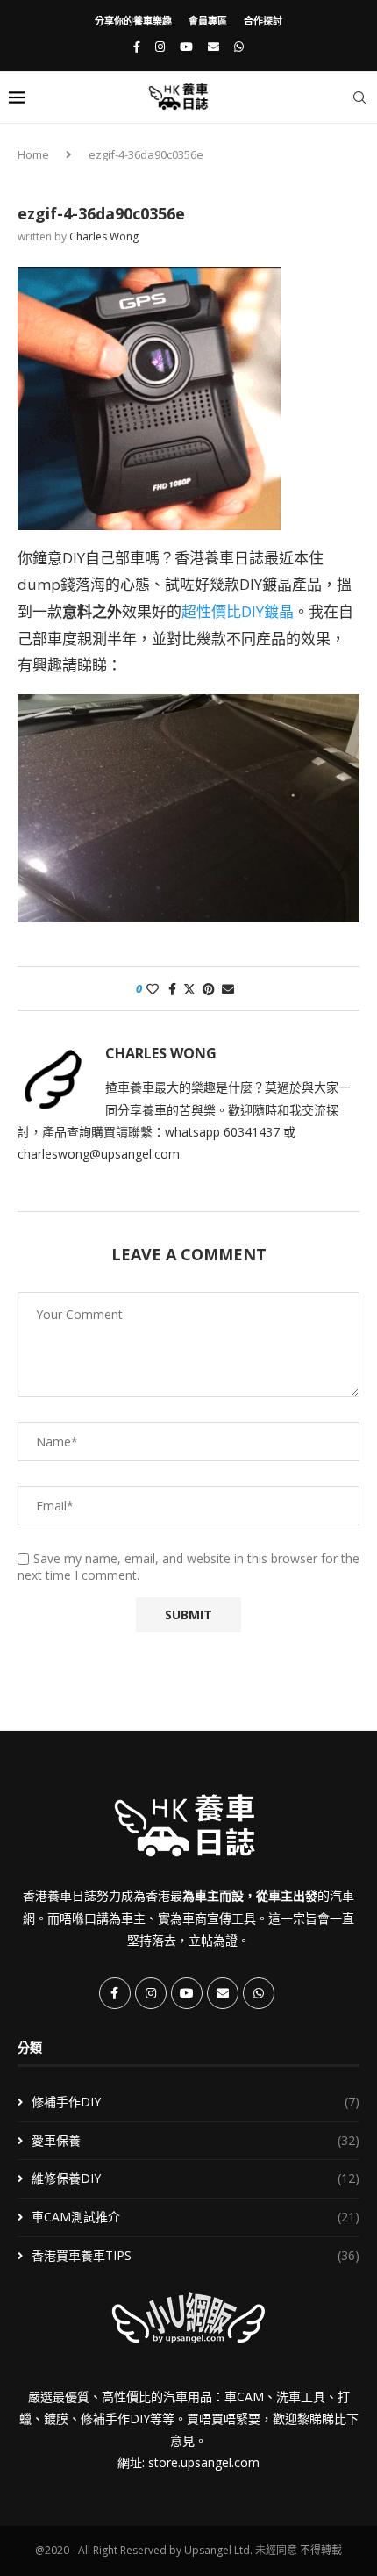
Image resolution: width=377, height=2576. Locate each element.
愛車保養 (196, 2140)
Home (33, 154)
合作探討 (263, 21)
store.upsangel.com (204, 2462)
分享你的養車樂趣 (133, 21)
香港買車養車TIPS (196, 2255)
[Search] (359, 97)
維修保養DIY (196, 2178)
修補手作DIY (196, 2102)
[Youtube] (186, 47)
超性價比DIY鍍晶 (238, 611)
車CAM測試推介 (196, 2217)
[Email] (213, 47)
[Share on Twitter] (189, 989)
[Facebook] (137, 47)
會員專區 (208, 21)
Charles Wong (104, 237)
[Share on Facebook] (172, 989)
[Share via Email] (228, 989)
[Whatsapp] (239, 47)
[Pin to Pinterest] (209, 989)
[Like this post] (153, 989)
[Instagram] (160, 47)
